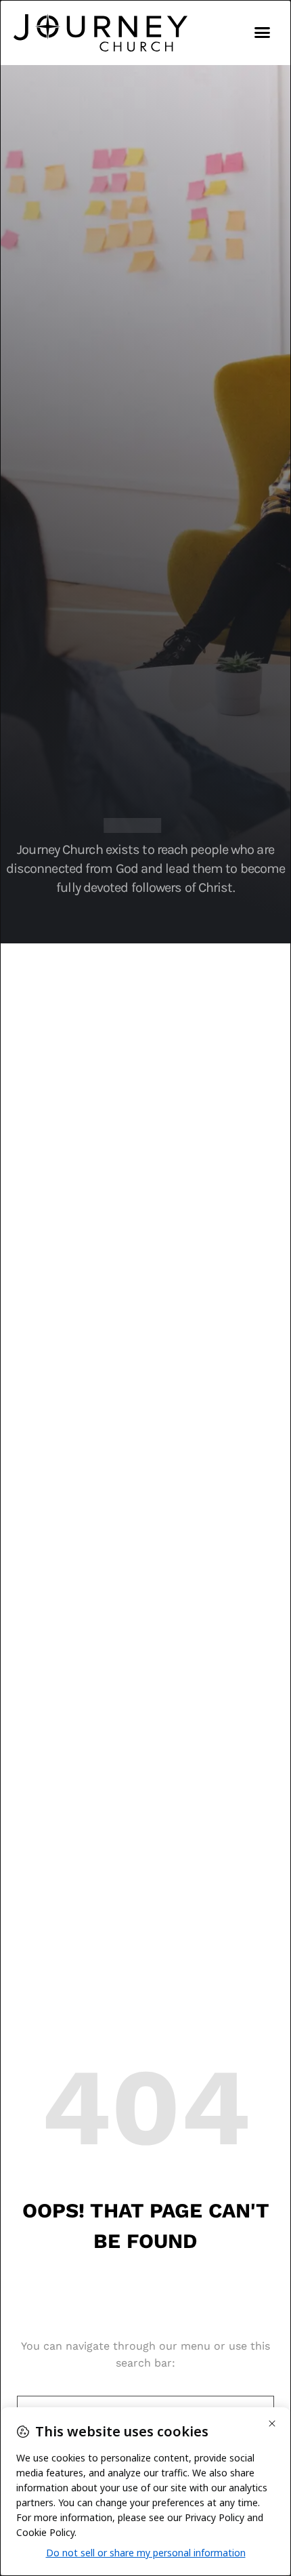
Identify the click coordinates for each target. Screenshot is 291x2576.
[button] (263, 33)
